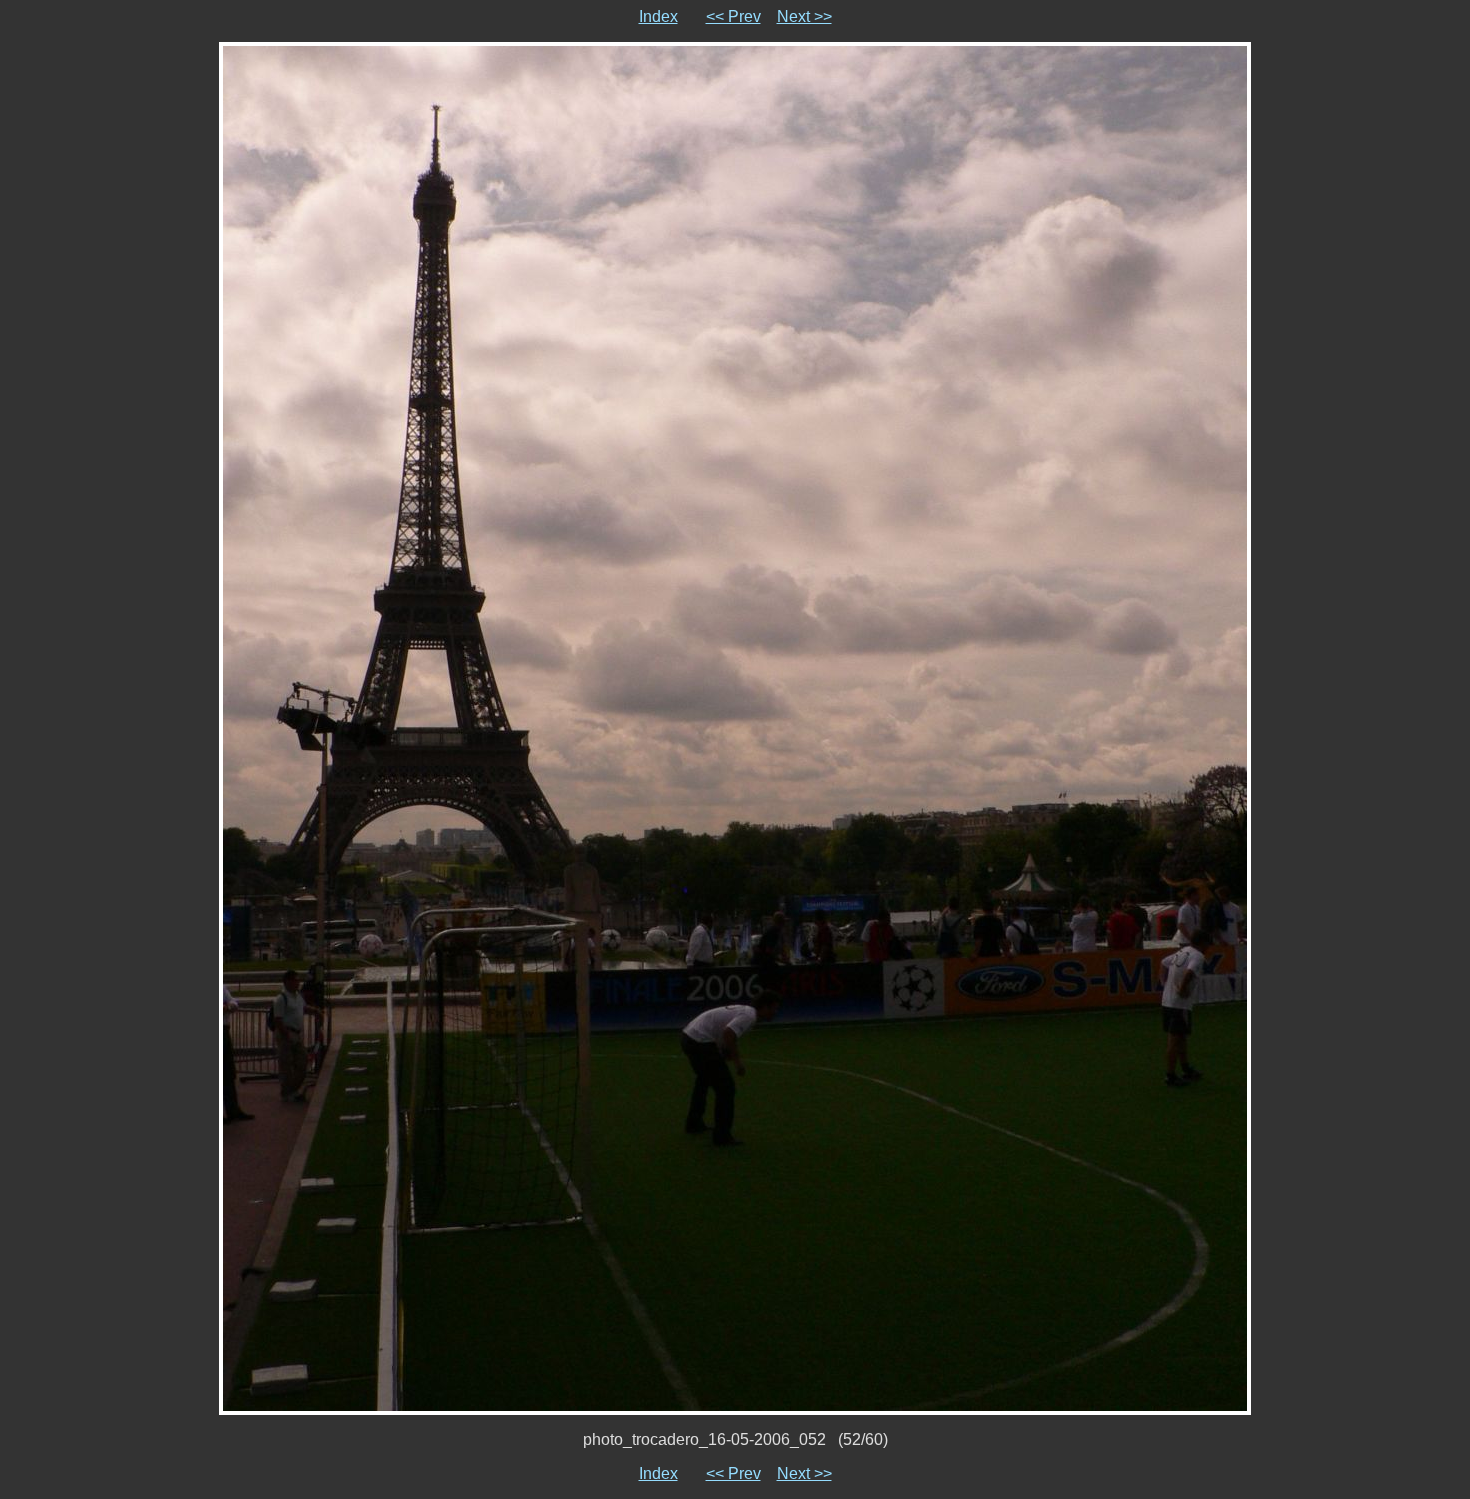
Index (658, 16)
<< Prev (733, 16)
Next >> (804, 16)
